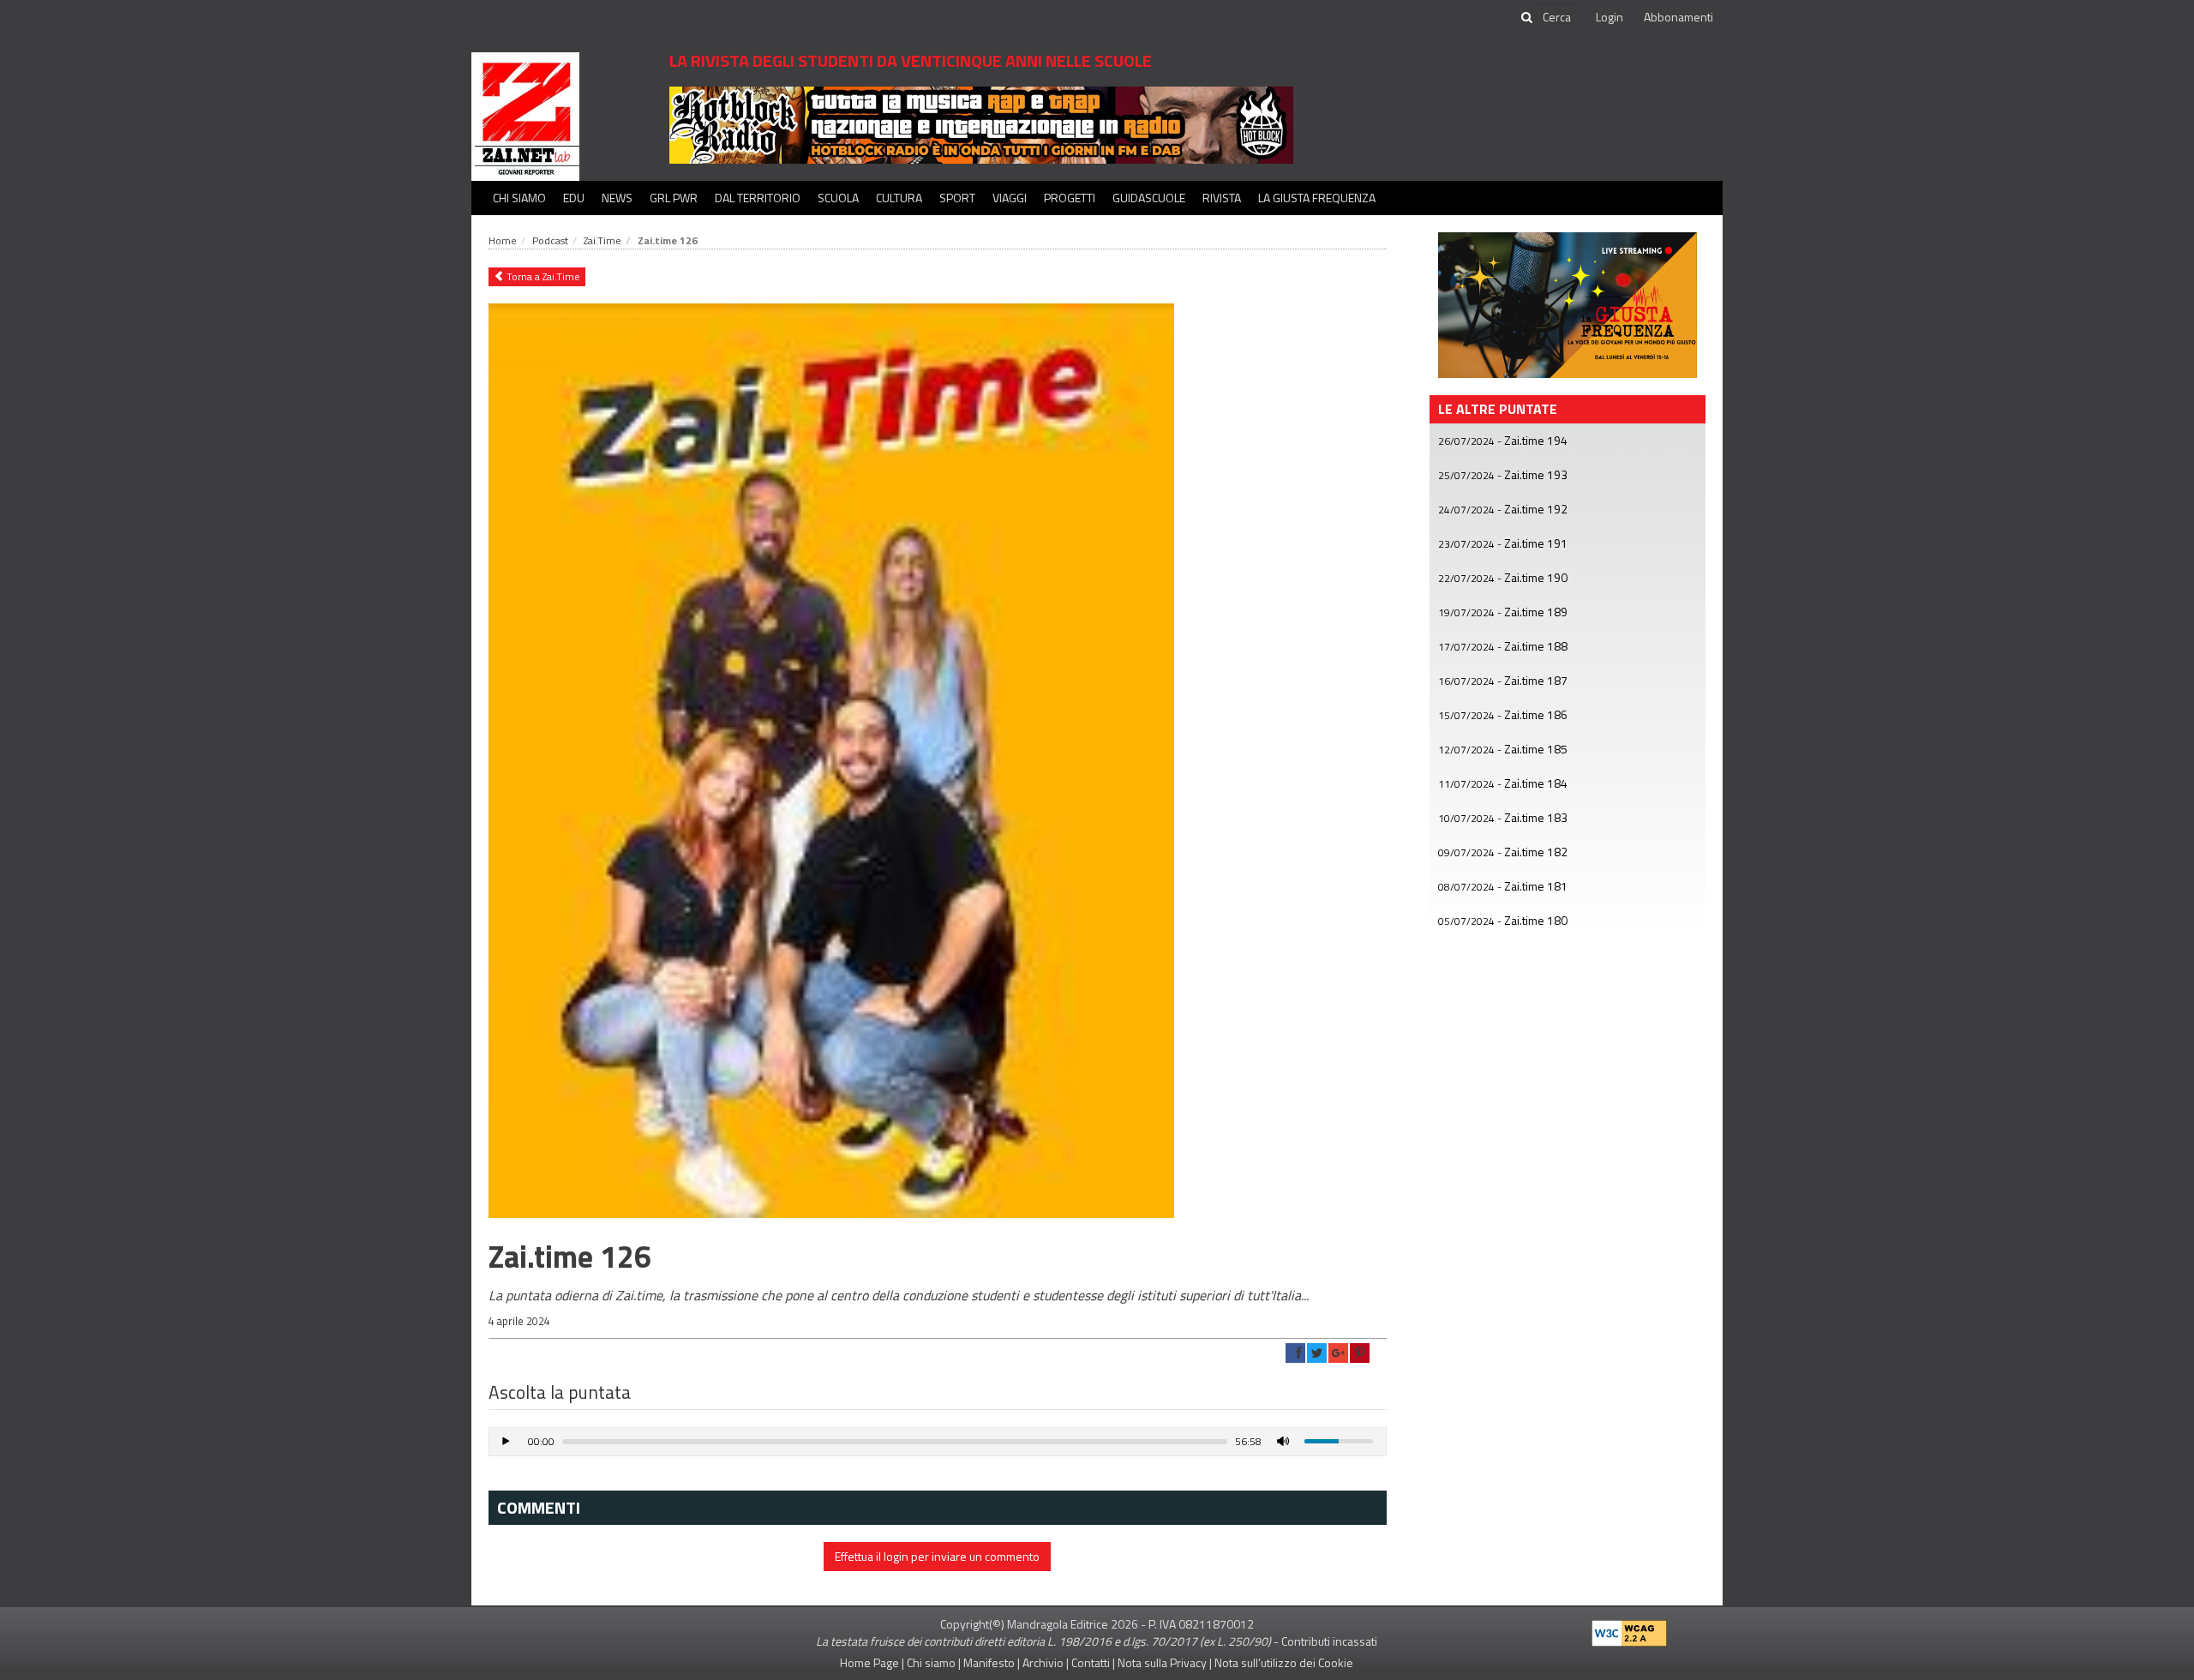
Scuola (838, 198)
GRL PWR (674, 198)
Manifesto (989, 1662)
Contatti (1091, 1662)
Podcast (550, 240)
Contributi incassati (1329, 1641)
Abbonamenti (1678, 17)
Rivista (1222, 198)
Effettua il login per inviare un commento (937, 1556)
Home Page (869, 1662)
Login (1610, 17)
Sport (957, 198)
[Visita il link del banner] (981, 124)
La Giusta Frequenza (1317, 198)
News (617, 198)
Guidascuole (1149, 198)
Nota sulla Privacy (1162, 1662)
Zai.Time (602, 240)
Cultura (899, 198)
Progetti (1070, 198)
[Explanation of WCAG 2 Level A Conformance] (1629, 1629)
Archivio (1043, 1662)
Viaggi (1010, 198)
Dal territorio (758, 198)
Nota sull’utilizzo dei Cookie (1284, 1662)
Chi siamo (519, 198)
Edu (574, 198)
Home (503, 240)
